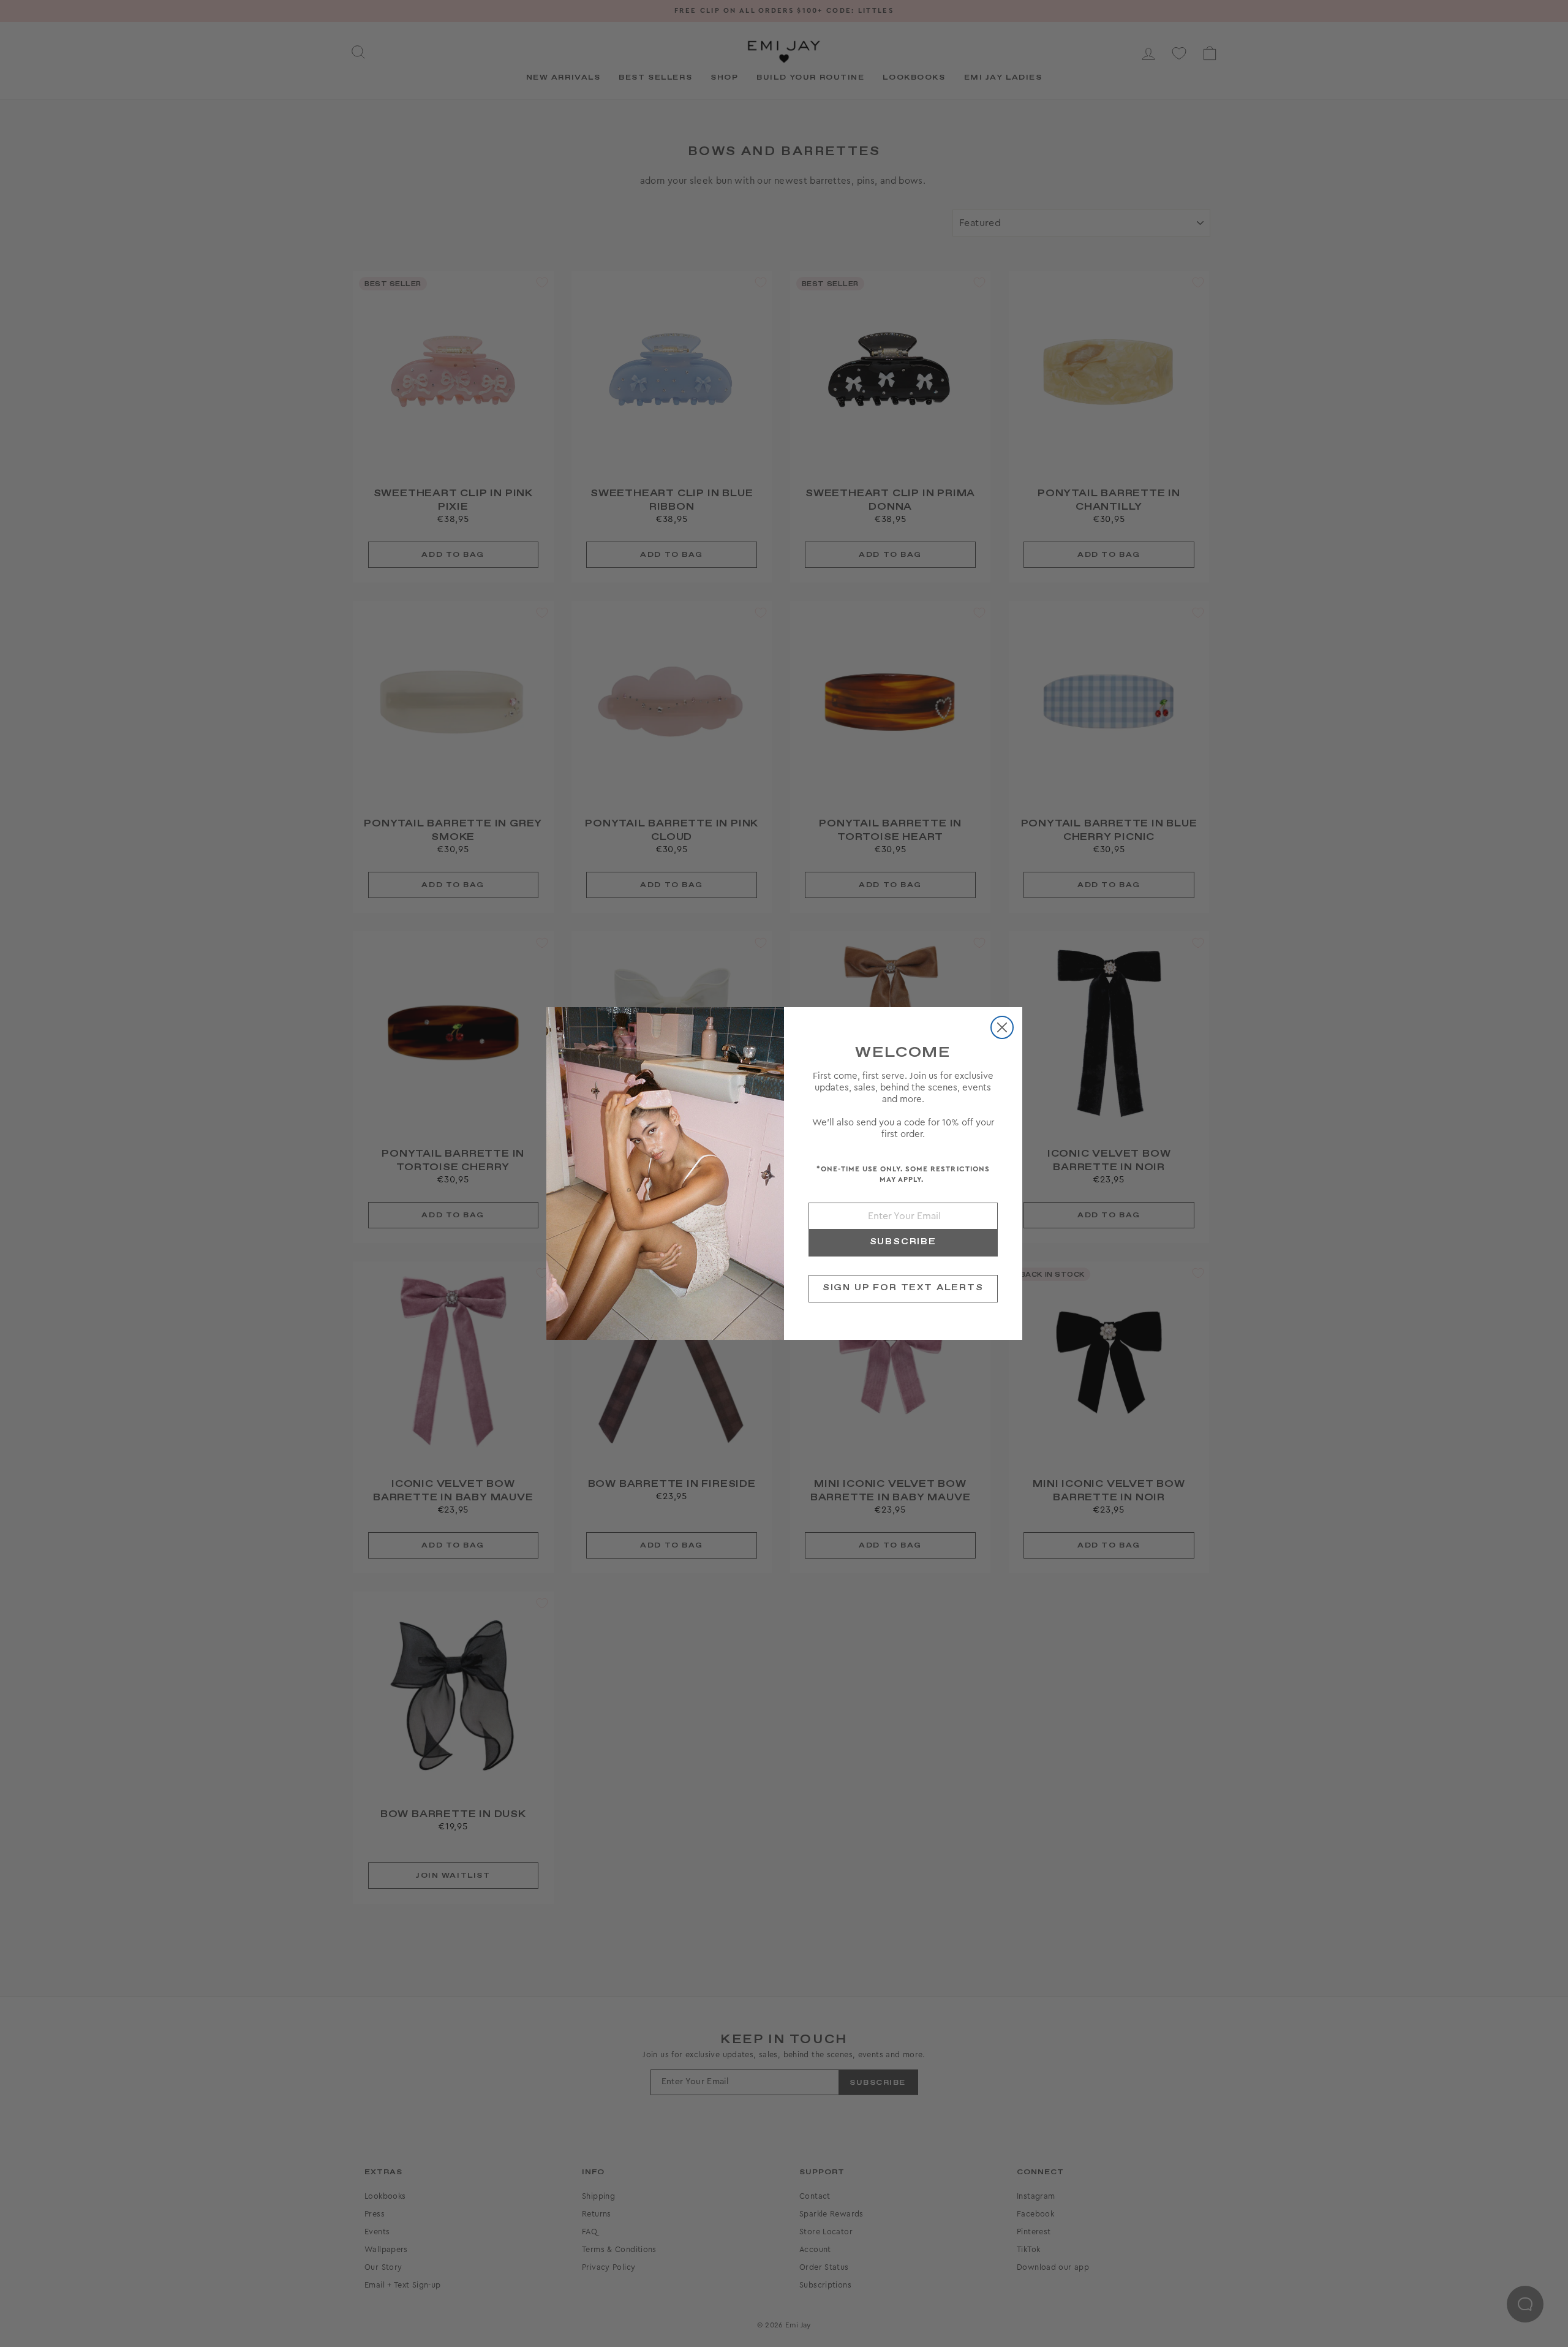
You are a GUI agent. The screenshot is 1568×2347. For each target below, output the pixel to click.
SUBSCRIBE (903, 1242)
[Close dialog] (1002, 1027)
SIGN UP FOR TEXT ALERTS (903, 1288)
